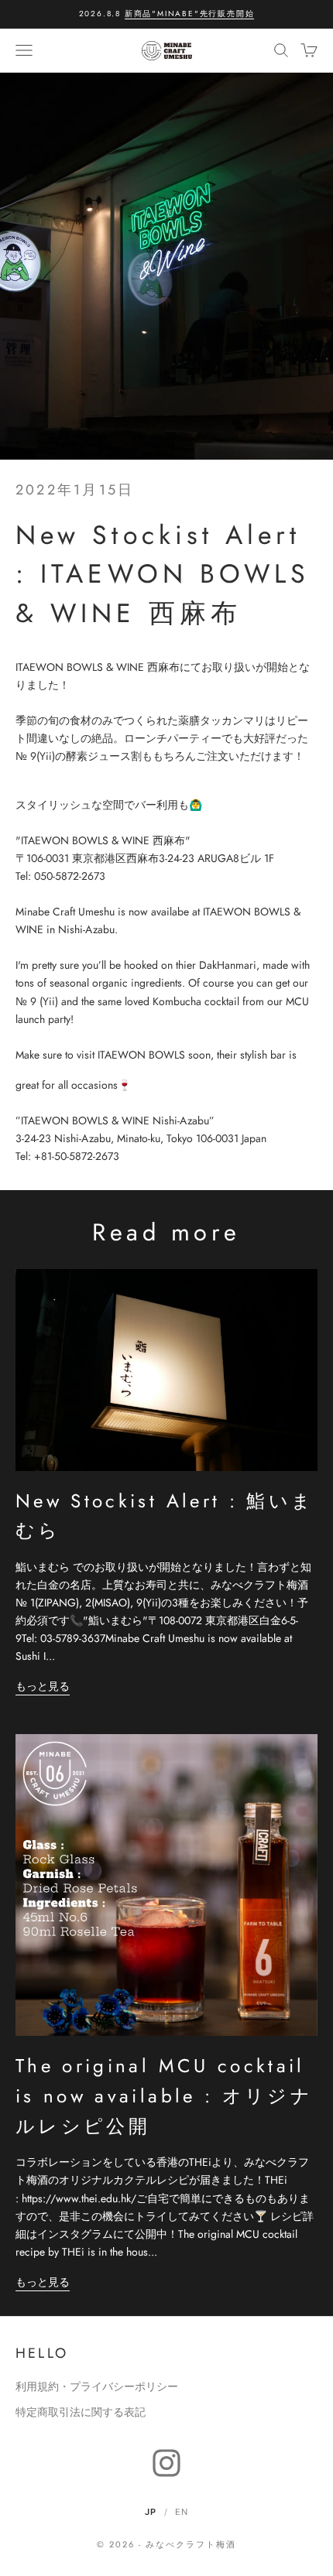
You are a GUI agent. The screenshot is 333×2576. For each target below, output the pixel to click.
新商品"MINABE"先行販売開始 (190, 14)
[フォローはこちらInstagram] (166, 2463)
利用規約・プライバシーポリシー (97, 2386)
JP (151, 2512)
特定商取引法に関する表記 (81, 2412)
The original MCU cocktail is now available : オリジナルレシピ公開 (164, 2095)
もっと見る (43, 1686)
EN (182, 2512)
